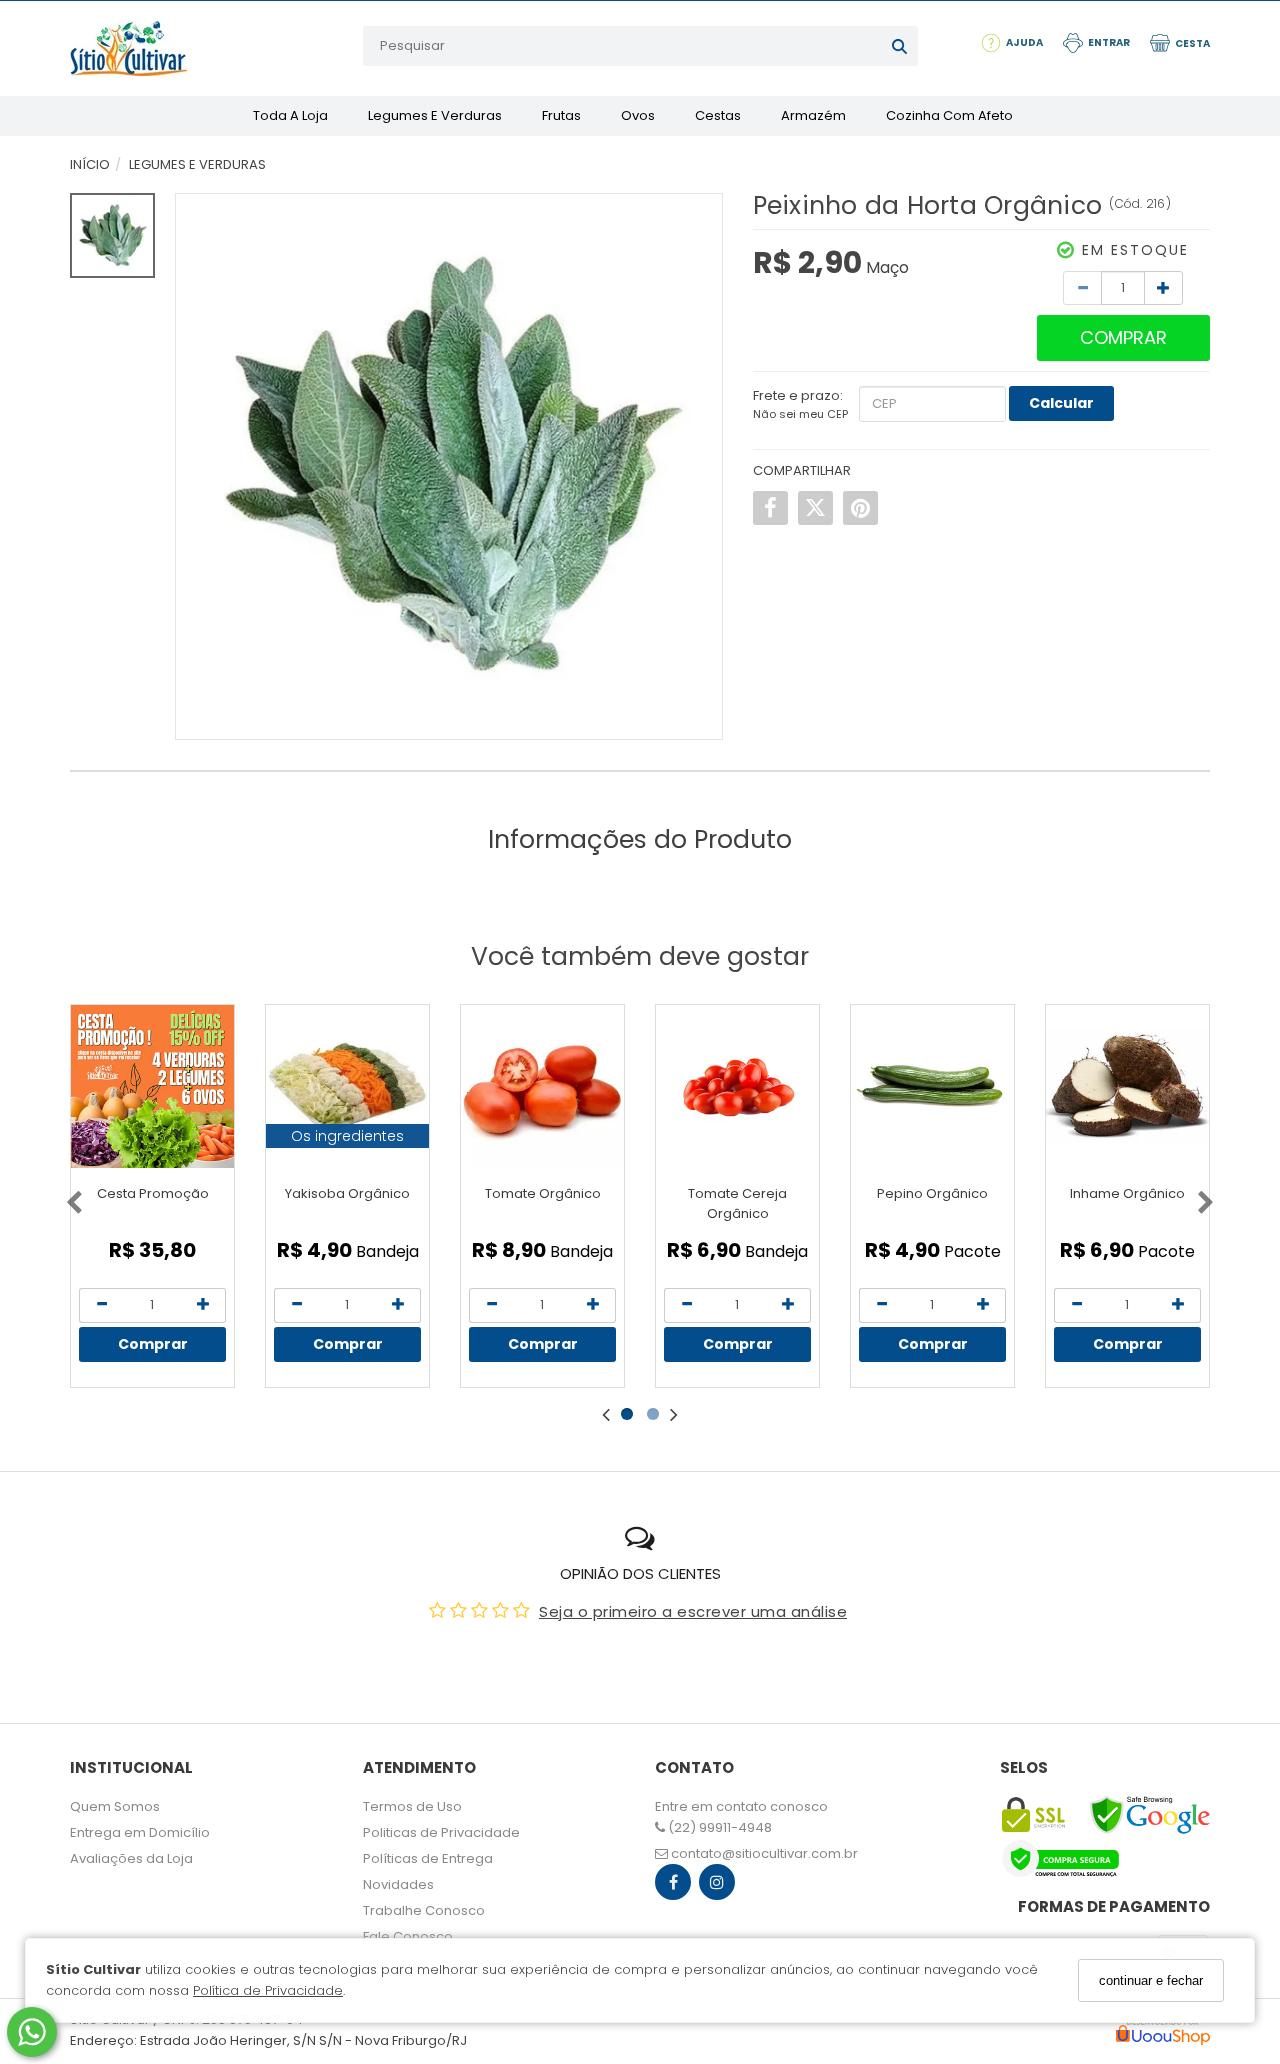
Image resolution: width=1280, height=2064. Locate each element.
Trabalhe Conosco (424, 1910)
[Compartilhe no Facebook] (770, 508)
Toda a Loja (290, 115)
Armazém (813, 115)
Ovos (638, 115)
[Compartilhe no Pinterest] (860, 508)
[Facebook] (673, 1886)
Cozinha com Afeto (949, 115)
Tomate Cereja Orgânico (737, 1203)
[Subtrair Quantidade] (1082, 288)
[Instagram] (717, 1886)
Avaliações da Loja (131, 1858)
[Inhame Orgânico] (1127, 1086)
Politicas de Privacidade (441, 1832)
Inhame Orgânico (1127, 1193)
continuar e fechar (1151, 1980)
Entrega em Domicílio (140, 1832)
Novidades (398, 1884)
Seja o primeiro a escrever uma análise (693, 1611)
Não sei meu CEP (800, 414)
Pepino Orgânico (932, 1193)
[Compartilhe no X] (815, 508)
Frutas (561, 115)
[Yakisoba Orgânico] (347, 1086)
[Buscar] (899, 46)
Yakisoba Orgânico (347, 1193)
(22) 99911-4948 (718, 1827)
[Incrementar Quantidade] (1163, 288)
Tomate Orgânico (543, 1193)
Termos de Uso (412, 1806)
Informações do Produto (640, 839)
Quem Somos (115, 1806)
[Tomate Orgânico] (542, 1086)
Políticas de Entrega (428, 1858)
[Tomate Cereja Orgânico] (737, 1086)
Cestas (718, 115)
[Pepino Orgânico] (932, 1086)
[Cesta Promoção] (152, 1086)
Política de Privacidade (268, 1990)
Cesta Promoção (153, 1193)
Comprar (1123, 337)
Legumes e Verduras (435, 115)
